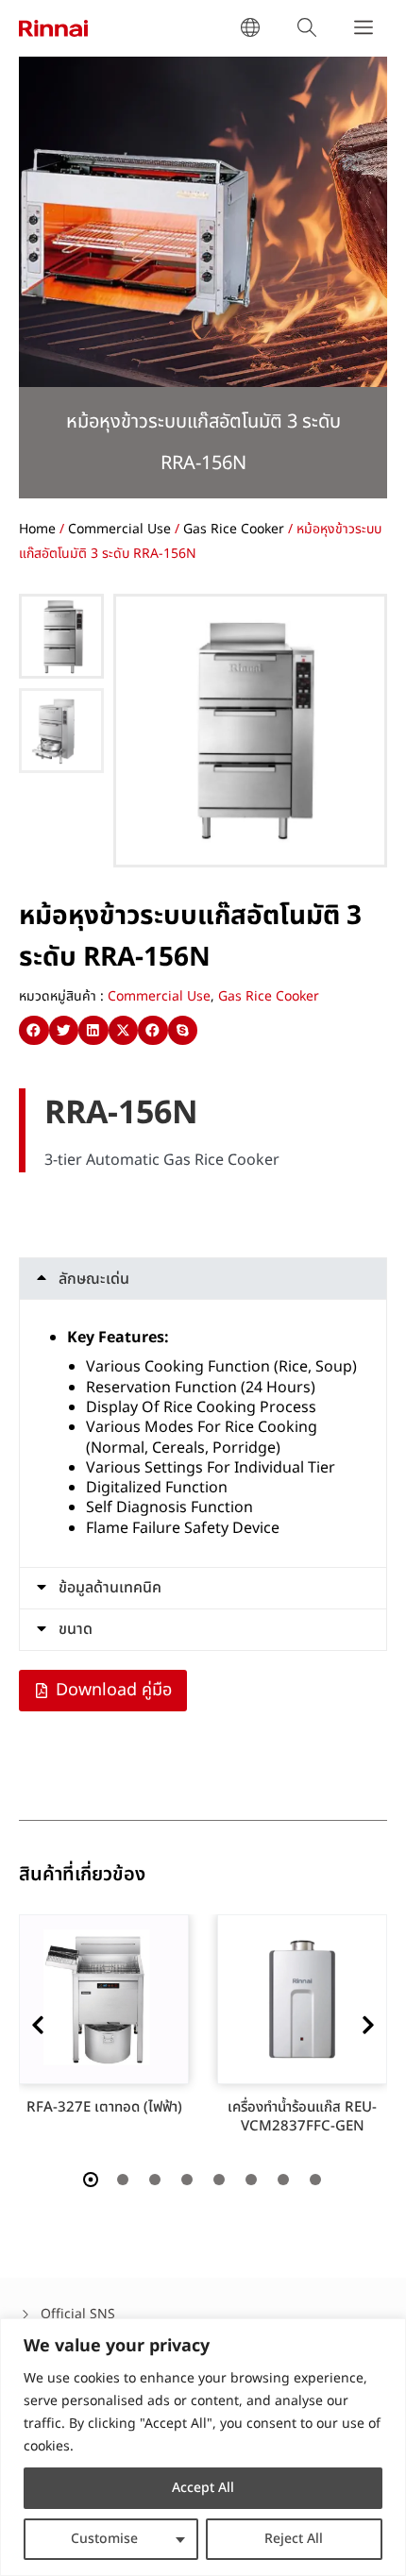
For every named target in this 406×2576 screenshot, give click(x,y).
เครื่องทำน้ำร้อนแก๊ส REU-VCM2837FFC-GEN (110, 2117)
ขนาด (76, 1629)
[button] (34, 1031)
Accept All (203, 2488)
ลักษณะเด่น (94, 1279)
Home (37, 529)
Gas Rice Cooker (234, 529)
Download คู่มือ (114, 1690)
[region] (203, 2447)
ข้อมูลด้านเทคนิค (110, 1588)
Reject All (294, 2539)
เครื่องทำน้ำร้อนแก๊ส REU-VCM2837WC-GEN (308, 2117)
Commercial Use (119, 529)
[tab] (203, 1279)
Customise (104, 2539)
